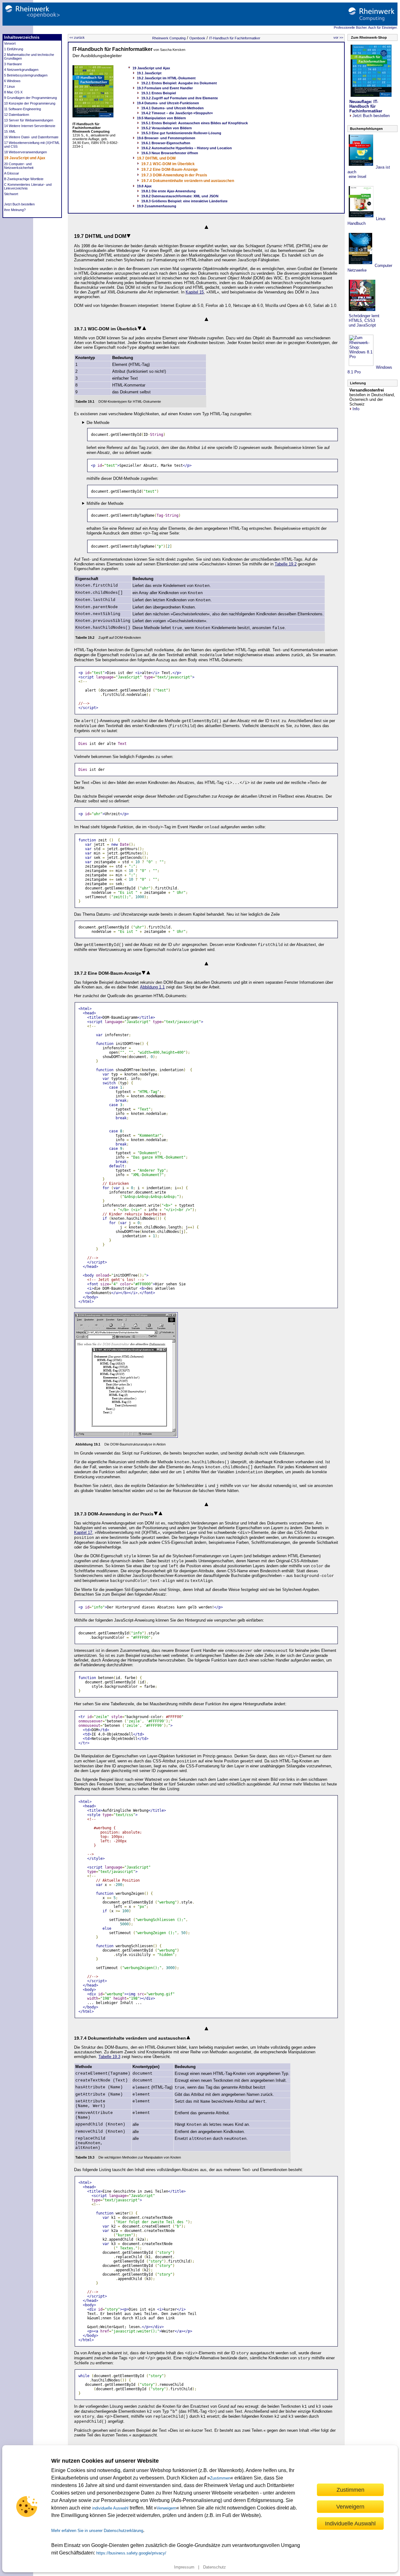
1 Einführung (14, 49)
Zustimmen (220, 2478)
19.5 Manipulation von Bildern (161, 118)
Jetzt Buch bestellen (19, 204)
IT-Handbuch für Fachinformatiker (235, 38)
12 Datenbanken (17, 115)
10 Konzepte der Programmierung (30, 103)
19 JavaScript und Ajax (25, 158)
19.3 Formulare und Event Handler (165, 88)
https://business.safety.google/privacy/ (131, 2553)
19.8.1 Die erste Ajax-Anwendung (168, 191)
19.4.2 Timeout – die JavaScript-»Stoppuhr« (177, 113)
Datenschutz (215, 2567)
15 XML (10, 131)
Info (356, 409)
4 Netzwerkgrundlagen (21, 70)
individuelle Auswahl (110, 2508)
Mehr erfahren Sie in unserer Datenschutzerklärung (97, 2531)
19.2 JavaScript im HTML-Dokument (166, 78)
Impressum (184, 2567)
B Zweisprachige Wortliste (24, 179)
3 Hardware (13, 64)
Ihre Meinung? (15, 210)
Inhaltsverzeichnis (22, 37)
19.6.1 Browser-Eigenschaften (166, 143)
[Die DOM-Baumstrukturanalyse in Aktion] (126, 1436)
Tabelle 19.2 (286, 564)
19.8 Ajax (144, 186)
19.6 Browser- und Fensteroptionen (166, 138)
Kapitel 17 (83, 1532)
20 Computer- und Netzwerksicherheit (19, 166)
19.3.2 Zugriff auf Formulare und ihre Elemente (180, 98)
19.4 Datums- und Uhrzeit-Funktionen (168, 103)
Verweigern (166, 2508)
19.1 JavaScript (149, 73)
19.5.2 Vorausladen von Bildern (167, 128)
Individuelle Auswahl (350, 2523)
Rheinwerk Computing (169, 38)
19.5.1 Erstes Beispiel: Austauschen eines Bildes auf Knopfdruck (195, 123)
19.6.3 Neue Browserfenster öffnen (170, 153)
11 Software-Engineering (22, 109)
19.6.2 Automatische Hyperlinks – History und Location (187, 148)
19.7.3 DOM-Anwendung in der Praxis (174, 175)
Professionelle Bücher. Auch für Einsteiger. (366, 27)
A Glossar (12, 173)
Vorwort (10, 43)
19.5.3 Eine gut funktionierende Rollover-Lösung (181, 133)
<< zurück (77, 37)
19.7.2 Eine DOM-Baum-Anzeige (170, 170)
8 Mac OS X (13, 92)
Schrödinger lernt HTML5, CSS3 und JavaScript (363, 320)
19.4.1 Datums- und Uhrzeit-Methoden (172, 108)
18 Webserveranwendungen (25, 152)
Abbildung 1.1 (152, 987)
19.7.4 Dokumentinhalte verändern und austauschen (188, 181)
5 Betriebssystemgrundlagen (26, 75)
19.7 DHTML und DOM (156, 158)
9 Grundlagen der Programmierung (30, 98)
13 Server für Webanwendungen (29, 120)
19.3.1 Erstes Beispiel (159, 93)
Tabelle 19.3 (109, 2057)
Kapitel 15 (195, 292)
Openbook (197, 38)
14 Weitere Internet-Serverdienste (30, 126)
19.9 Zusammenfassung (157, 206)
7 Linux (10, 86)
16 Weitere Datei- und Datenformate (31, 137)
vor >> (338, 37)
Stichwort (11, 194)
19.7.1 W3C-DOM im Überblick (168, 164)
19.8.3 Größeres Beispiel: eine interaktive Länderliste (184, 201)
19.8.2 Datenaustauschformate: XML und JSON (180, 196)
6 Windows (12, 81)
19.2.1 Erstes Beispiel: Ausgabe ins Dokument (179, 83)
